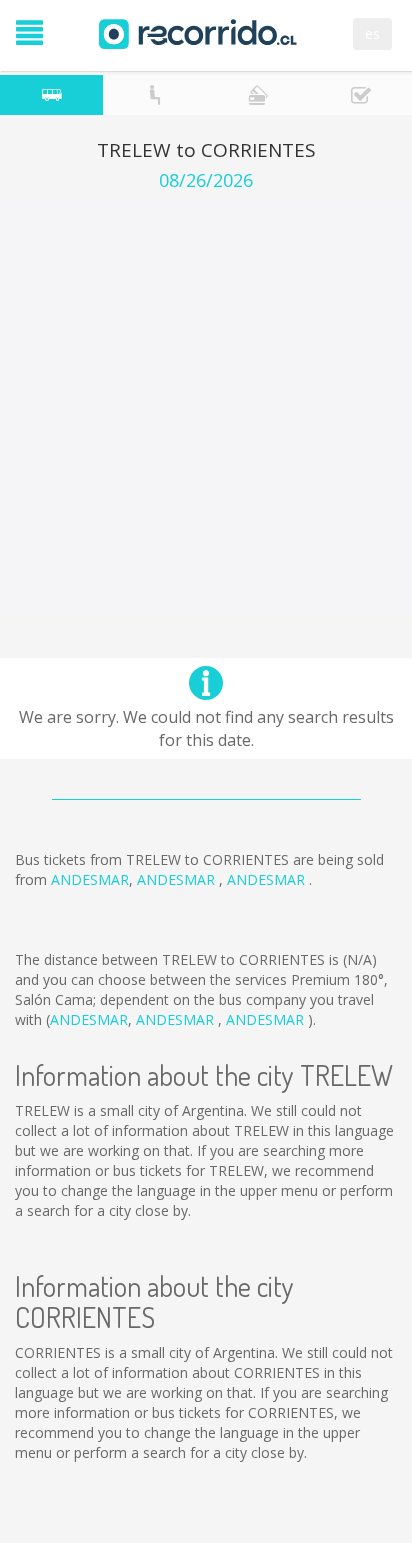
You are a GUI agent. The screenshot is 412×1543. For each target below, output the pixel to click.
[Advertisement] (206, 407)
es (372, 33)
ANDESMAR (90, 879)
